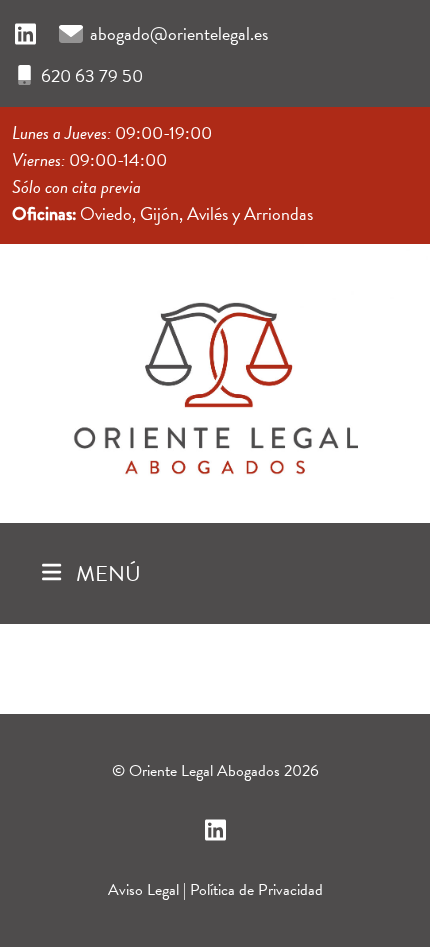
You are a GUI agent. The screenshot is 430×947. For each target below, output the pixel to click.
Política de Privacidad (256, 890)
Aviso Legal (143, 890)
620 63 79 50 (92, 75)
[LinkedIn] (25, 35)
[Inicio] (215, 379)
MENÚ (106, 573)
